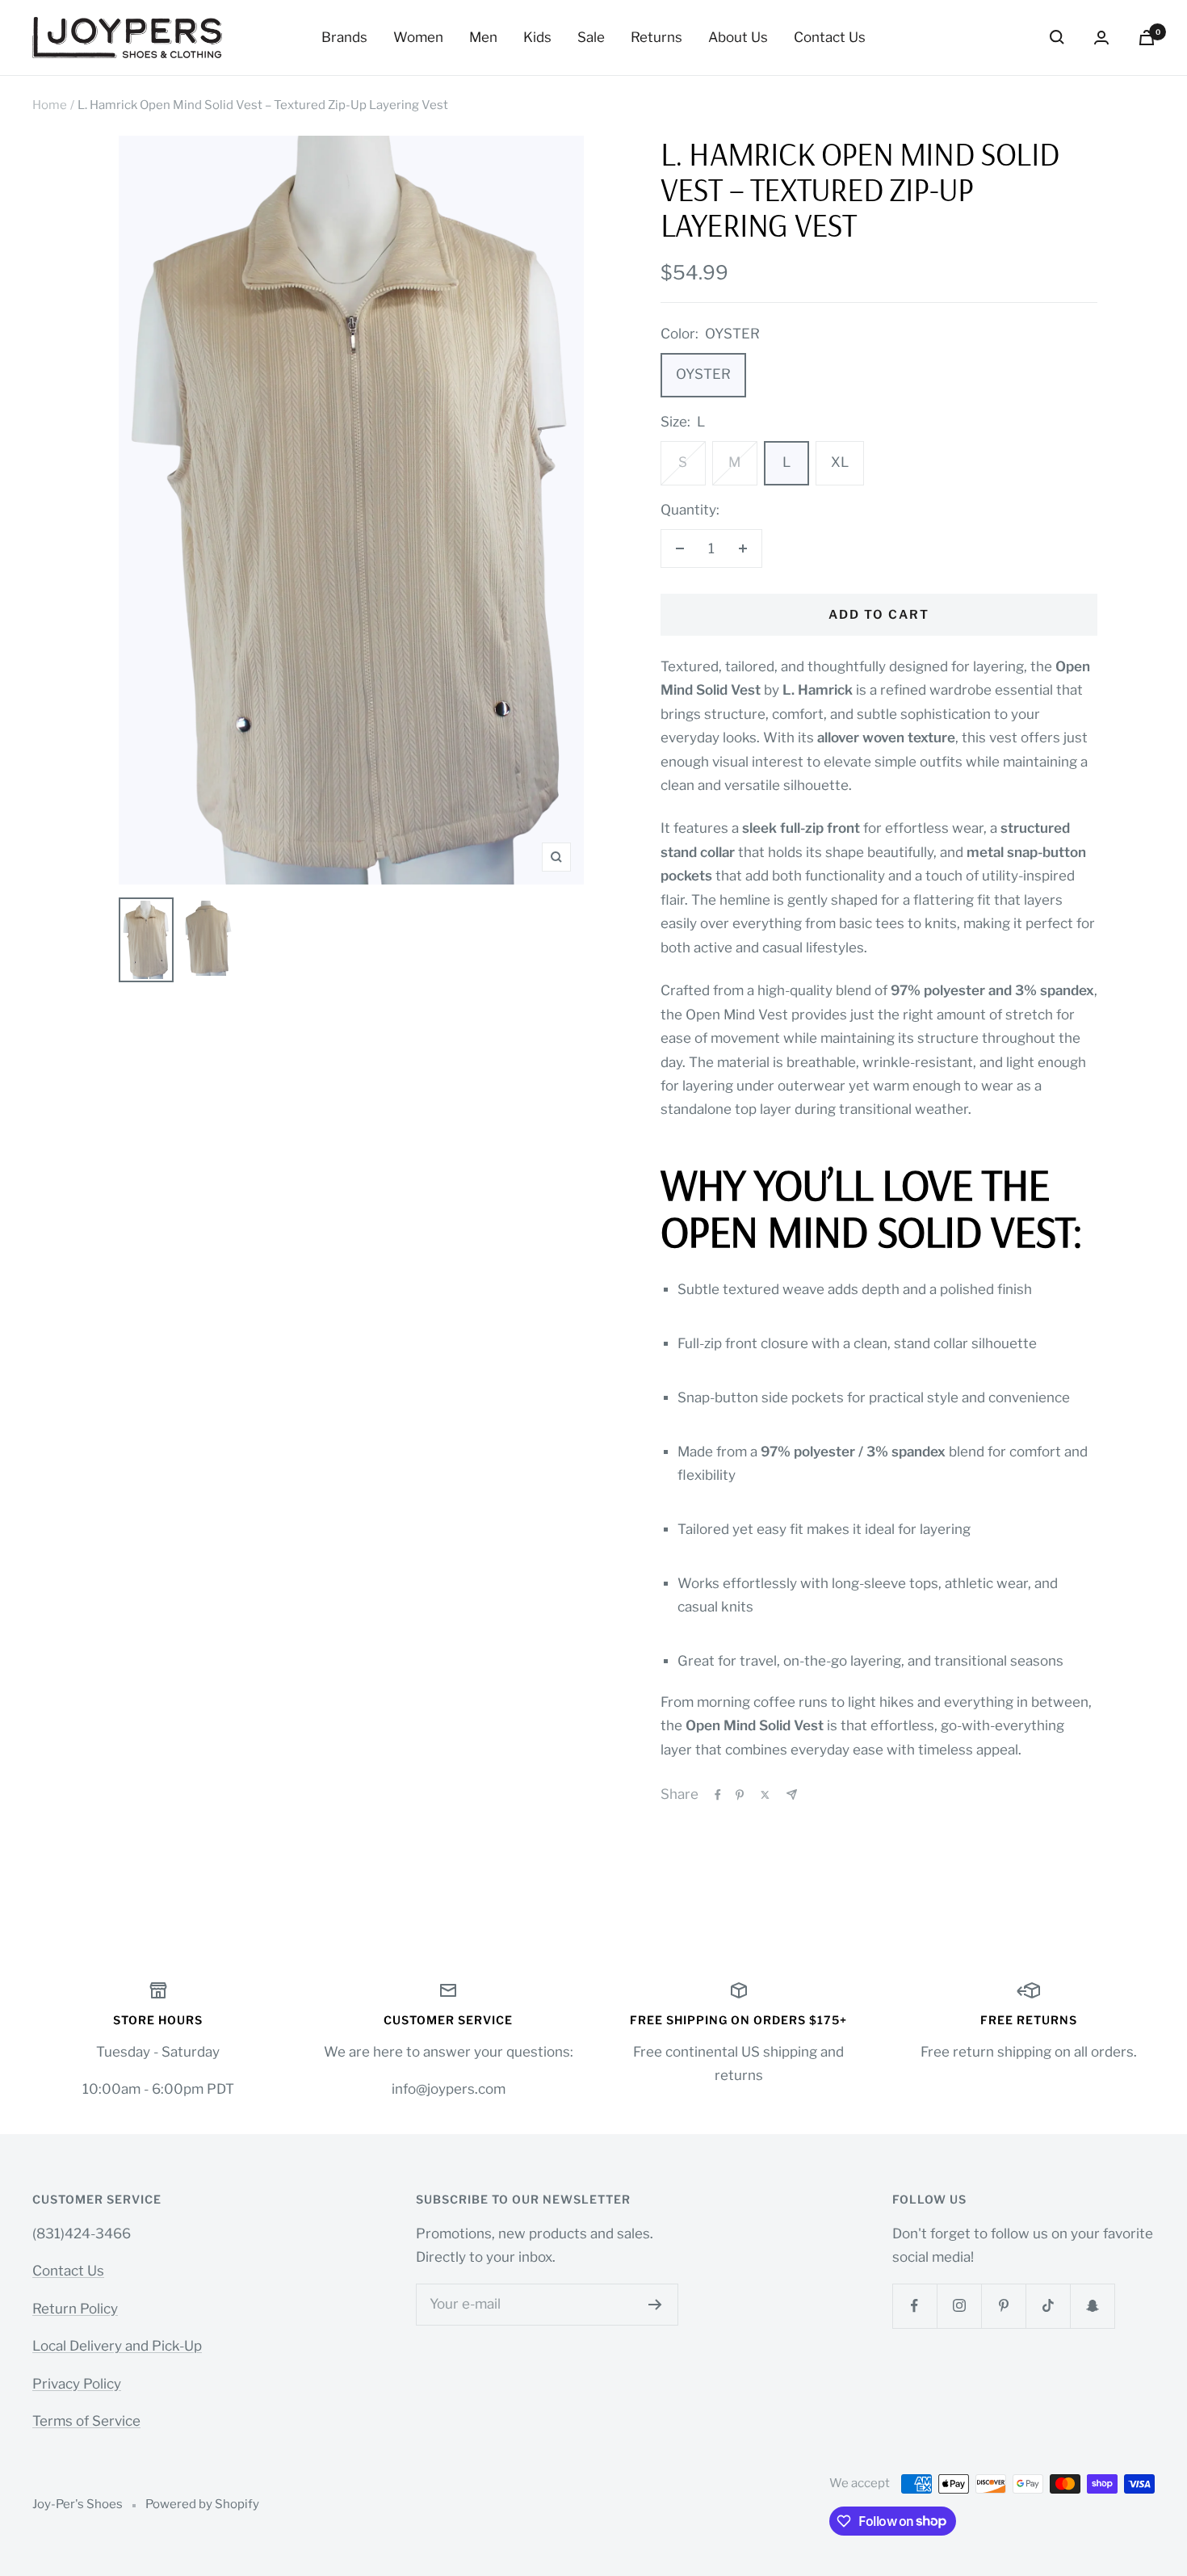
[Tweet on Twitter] (765, 1795)
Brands (344, 37)
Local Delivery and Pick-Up (117, 2346)
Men (483, 37)
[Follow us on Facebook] (914, 2306)
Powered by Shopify (202, 2504)
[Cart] (1147, 38)
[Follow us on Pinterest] (1003, 2306)
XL (840, 462)
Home (50, 105)
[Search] (1057, 37)
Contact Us (830, 37)
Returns (656, 37)
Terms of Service (86, 2421)
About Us (738, 37)
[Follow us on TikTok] (1048, 2306)
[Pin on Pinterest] (740, 1795)
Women (418, 37)
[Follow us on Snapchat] (1092, 2306)
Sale (591, 37)
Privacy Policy (77, 2384)
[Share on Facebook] (718, 1795)
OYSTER (703, 374)
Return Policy (75, 2309)
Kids (537, 37)
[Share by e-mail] (792, 1794)
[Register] (655, 2305)
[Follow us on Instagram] (959, 2306)
